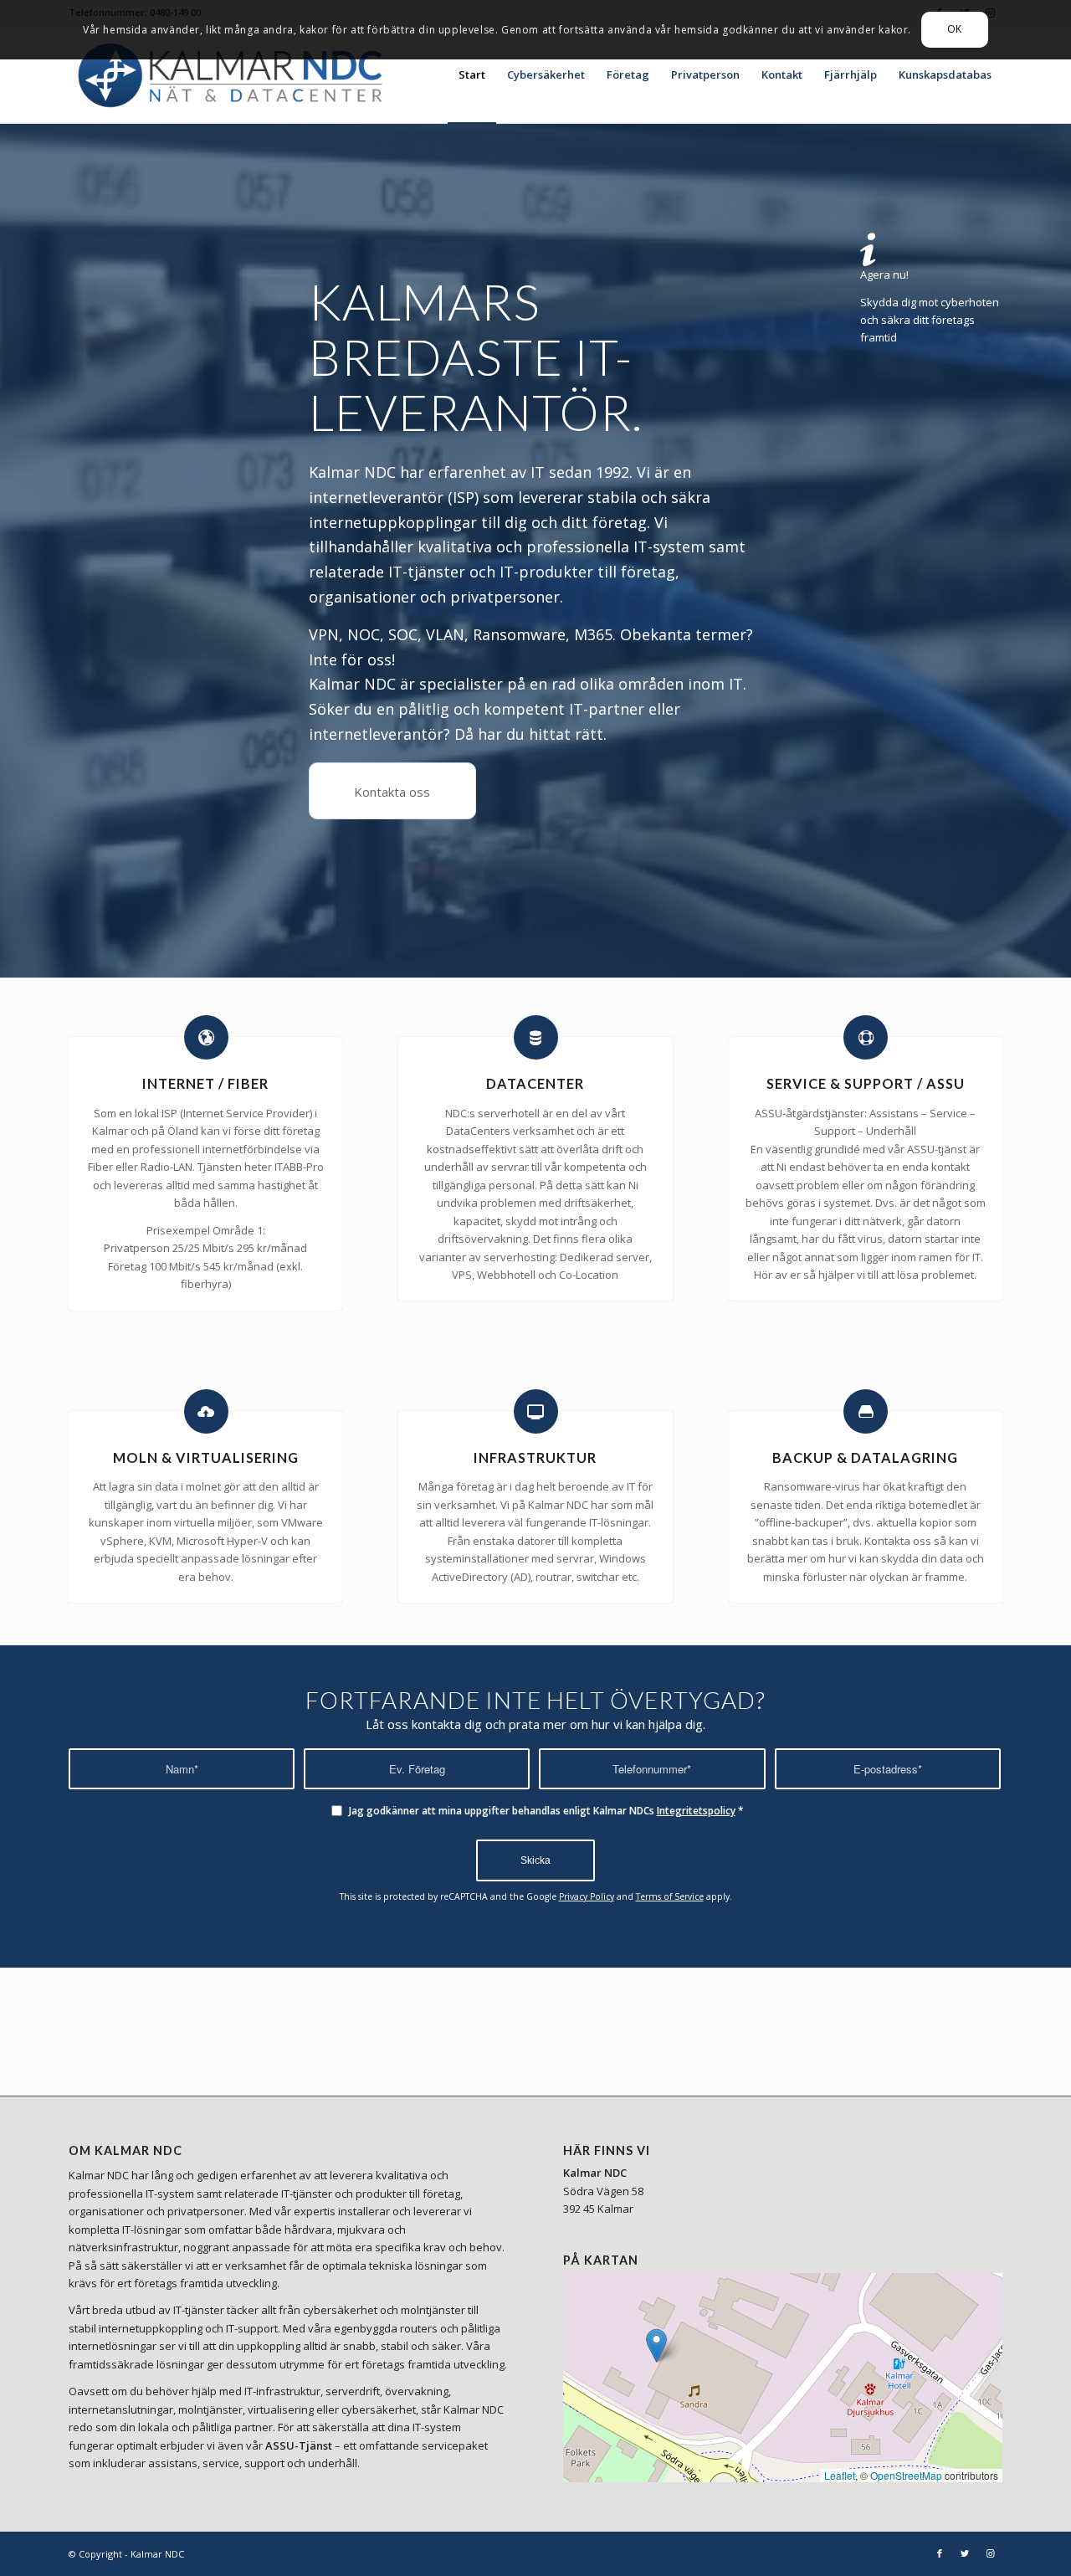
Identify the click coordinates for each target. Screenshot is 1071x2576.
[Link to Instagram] (990, 2553)
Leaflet (840, 2475)
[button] (656, 2345)
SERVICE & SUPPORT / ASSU (866, 1083)
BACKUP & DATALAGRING (865, 1457)
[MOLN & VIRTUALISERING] (206, 1411)
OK (955, 29)
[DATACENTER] (536, 1037)
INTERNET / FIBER (205, 1083)
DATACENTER (535, 1083)
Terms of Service (670, 1896)
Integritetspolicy (696, 1811)
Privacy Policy (587, 1896)
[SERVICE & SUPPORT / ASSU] (866, 1037)
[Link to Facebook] (940, 2553)
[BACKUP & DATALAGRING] (866, 1411)
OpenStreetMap (906, 2475)
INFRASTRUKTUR (535, 1457)
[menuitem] (472, 74)
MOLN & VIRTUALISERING (206, 1457)
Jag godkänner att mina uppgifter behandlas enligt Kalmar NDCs (546, 1811)
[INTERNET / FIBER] (206, 1037)
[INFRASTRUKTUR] (536, 1411)
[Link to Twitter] (965, 2553)
